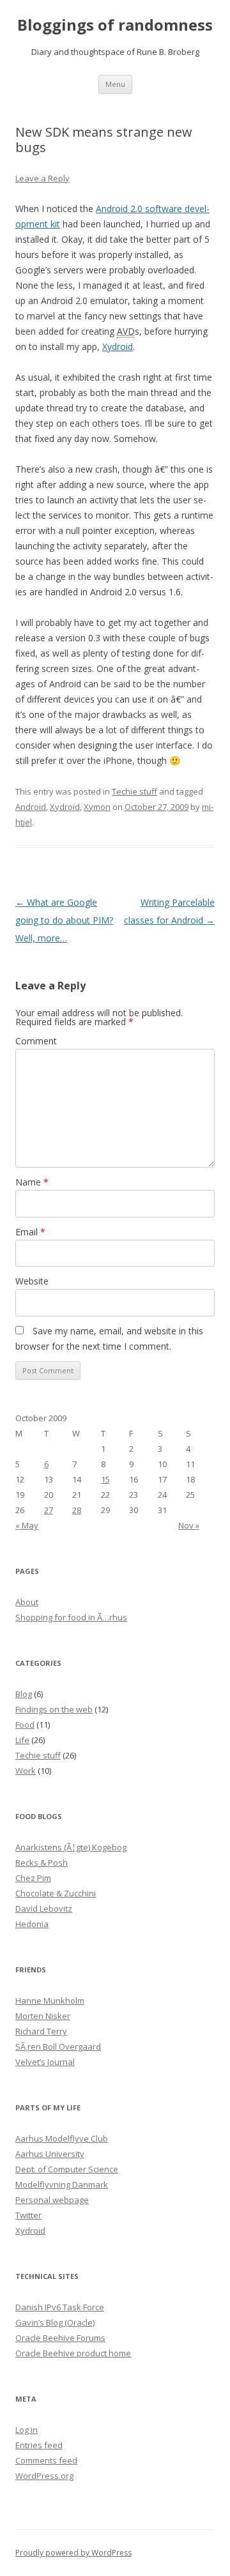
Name (32, 1182)
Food (25, 1725)
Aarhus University (50, 2154)
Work (26, 1771)
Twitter (28, 2215)
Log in (27, 2430)
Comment (36, 1041)
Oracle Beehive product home (73, 2353)
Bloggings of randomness (115, 25)
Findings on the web (54, 1709)
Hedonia (32, 1924)
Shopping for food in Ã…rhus (71, 1617)
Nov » (189, 1525)
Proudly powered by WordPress (73, 2553)
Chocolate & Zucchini (56, 1893)
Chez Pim (33, 1878)
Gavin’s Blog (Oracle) (55, 2322)
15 (105, 1479)
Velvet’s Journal (45, 2062)
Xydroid (118, 347)
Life (22, 1740)
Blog (24, 1694)
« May (27, 1525)
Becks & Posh (42, 1863)
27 (49, 1510)
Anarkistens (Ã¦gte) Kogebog (71, 1847)
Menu (115, 84)
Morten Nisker (43, 2016)
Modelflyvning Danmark (62, 2184)
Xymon (97, 807)
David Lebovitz (44, 1909)
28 (77, 1510)
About (27, 1602)
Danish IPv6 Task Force (60, 2307)
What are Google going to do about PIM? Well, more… (64, 920)
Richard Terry (41, 2031)
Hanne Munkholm (50, 2001)
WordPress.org (44, 2476)
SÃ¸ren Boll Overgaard (58, 2046)
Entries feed (39, 2445)
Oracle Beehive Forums (60, 2338)
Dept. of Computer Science (67, 2169)
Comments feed (46, 2460)
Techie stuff (134, 791)
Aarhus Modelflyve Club (62, 2138)
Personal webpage (52, 2200)
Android (31, 807)
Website (32, 1281)
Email (30, 1232)
